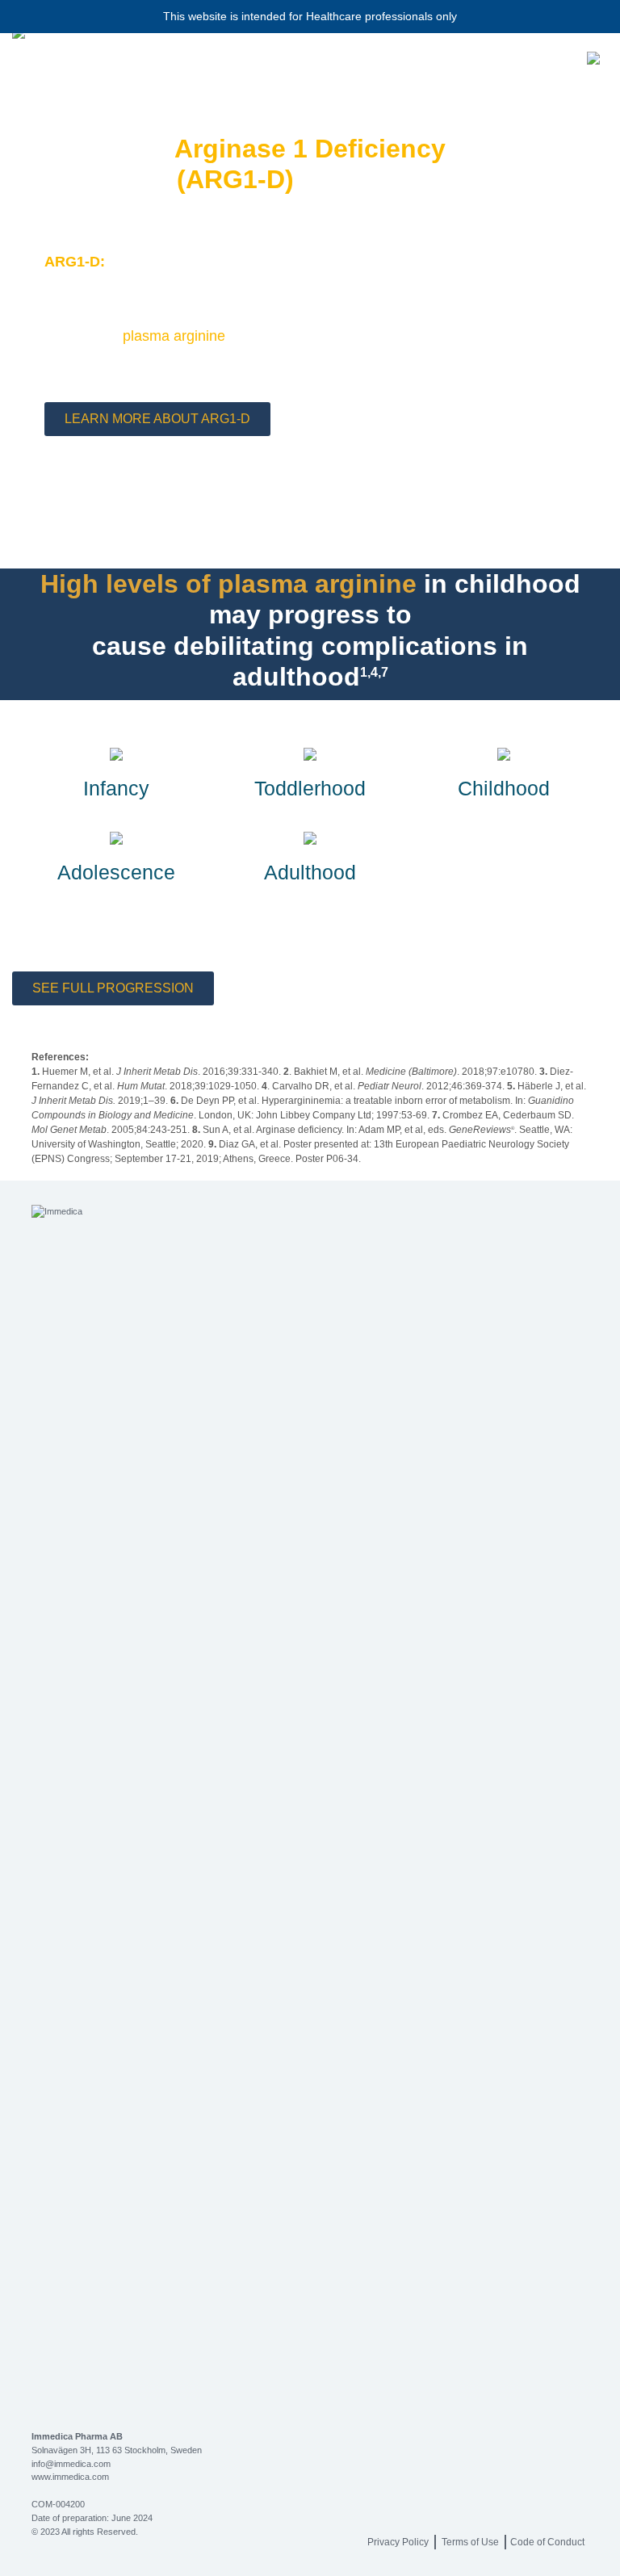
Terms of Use (470, 2542)
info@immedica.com (71, 2464)
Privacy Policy (398, 2542)
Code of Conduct (547, 2542)
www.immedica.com (70, 2477)
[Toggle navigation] (594, 58)
